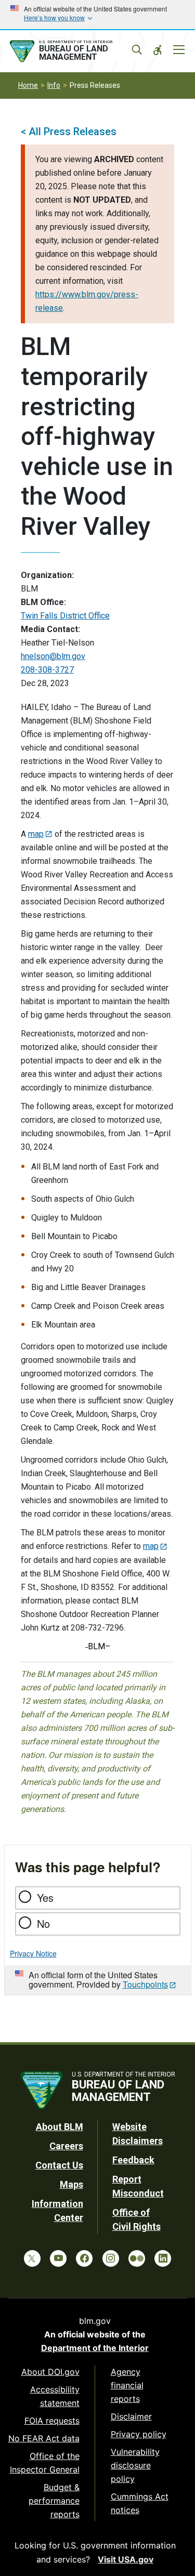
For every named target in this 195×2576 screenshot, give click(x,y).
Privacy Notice (33, 1953)
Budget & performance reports (54, 2501)
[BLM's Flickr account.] (137, 2258)
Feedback (133, 2160)
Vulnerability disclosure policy (135, 2465)
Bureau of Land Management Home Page (74, 51)
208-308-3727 (47, 670)
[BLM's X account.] (32, 2258)
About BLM (60, 2127)
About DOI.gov (50, 2372)
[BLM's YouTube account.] (58, 2258)
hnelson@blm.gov (53, 656)
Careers (66, 2146)
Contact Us (59, 2165)
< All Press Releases (69, 132)
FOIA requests (52, 2421)
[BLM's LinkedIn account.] (163, 2258)
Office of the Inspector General (45, 2463)
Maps (71, 2184)
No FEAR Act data (44, 2438)
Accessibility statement (55, 2396)
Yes (45, 1897)
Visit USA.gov (126, 2559)
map (36, 834)
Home (28, 85)
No (43, 1923)
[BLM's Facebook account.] (84, 2258)
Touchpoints (145, 1984)
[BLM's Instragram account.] (111, 2258)
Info (54, 85)
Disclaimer (131, 2416)
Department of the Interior (95, 2348)
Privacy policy (139, 2434)
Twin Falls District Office (65, 616)
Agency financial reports (127, 2385)
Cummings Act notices (140, 2503)
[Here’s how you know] (97, 15)
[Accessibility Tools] (158, 50)
